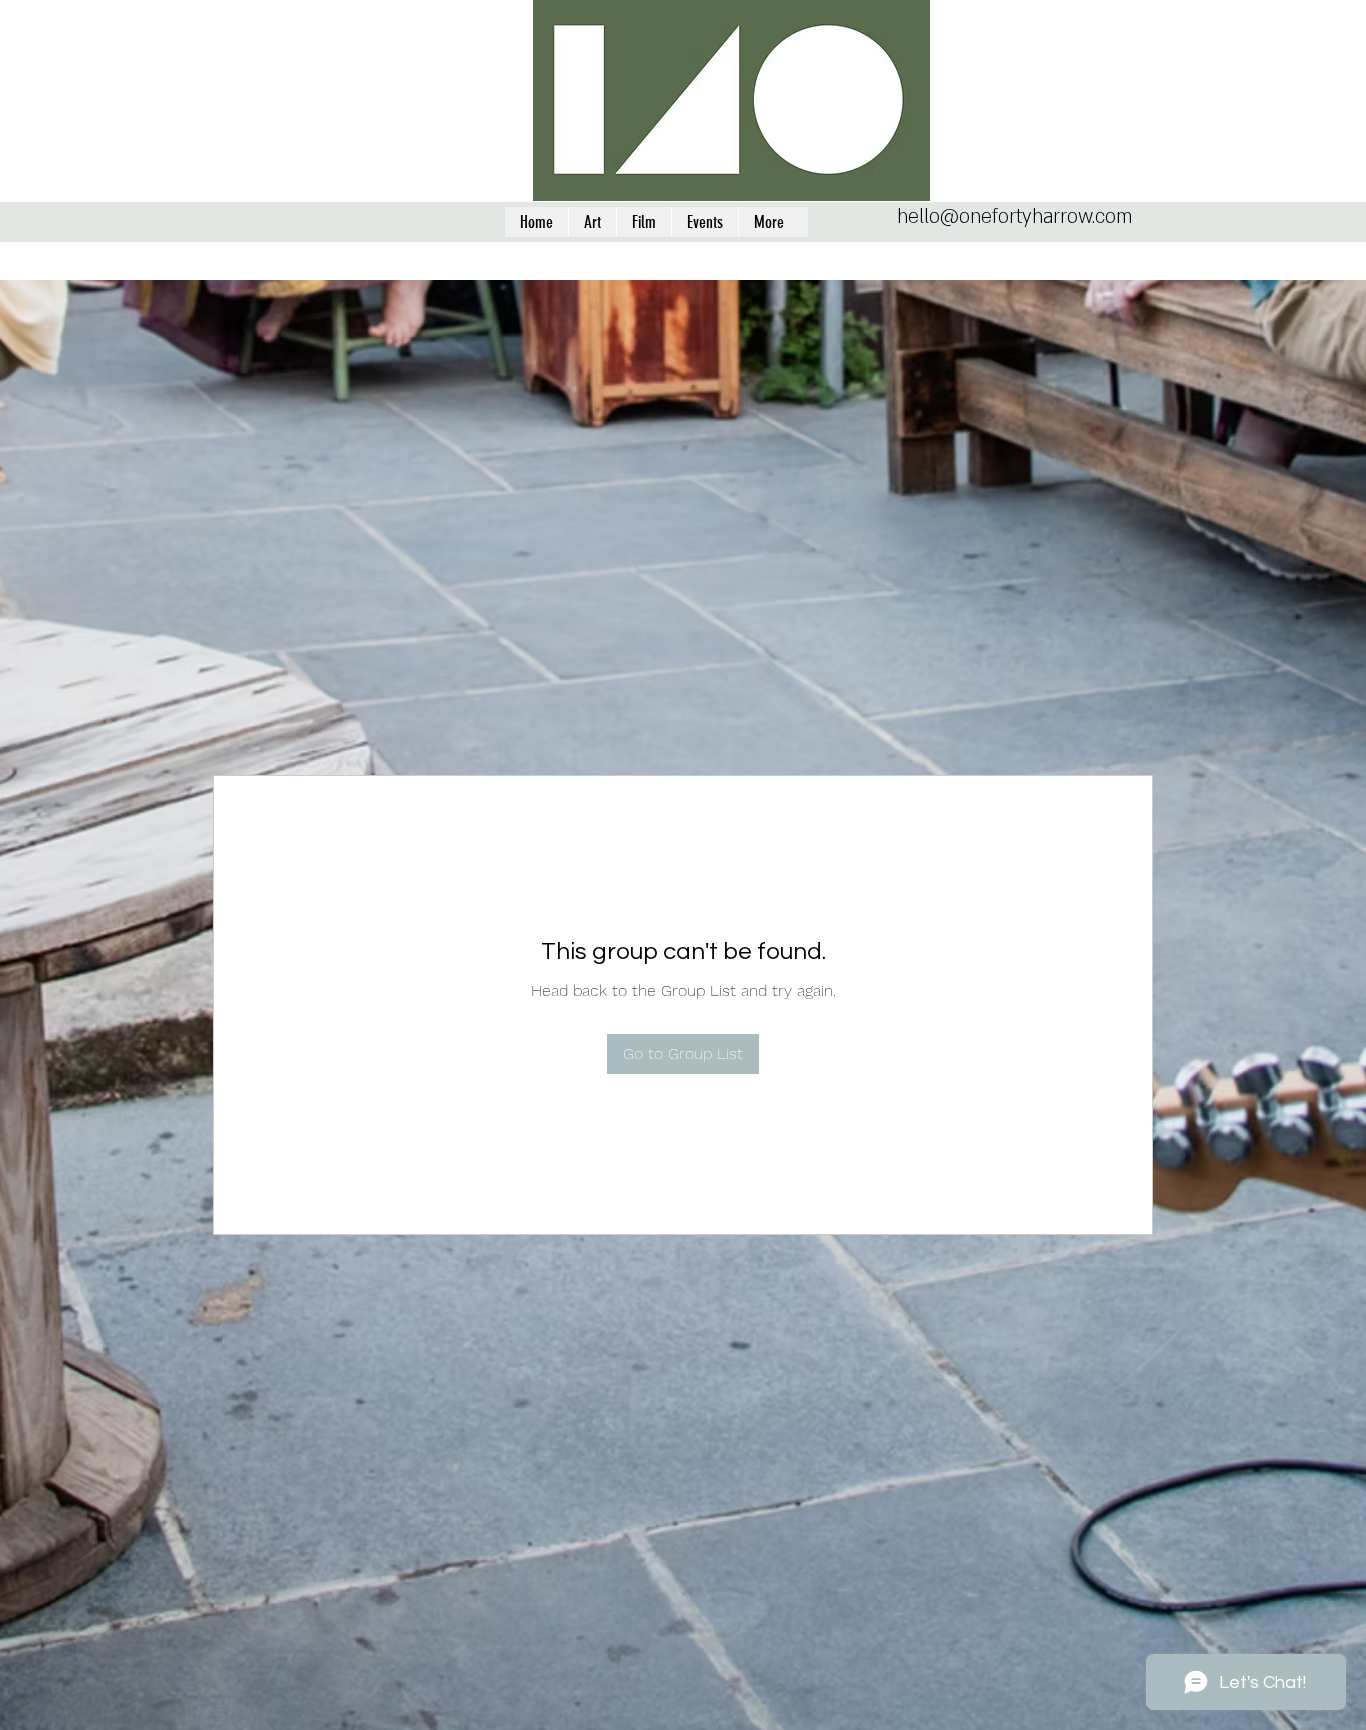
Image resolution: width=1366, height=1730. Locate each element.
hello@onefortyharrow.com (1014, 217)
